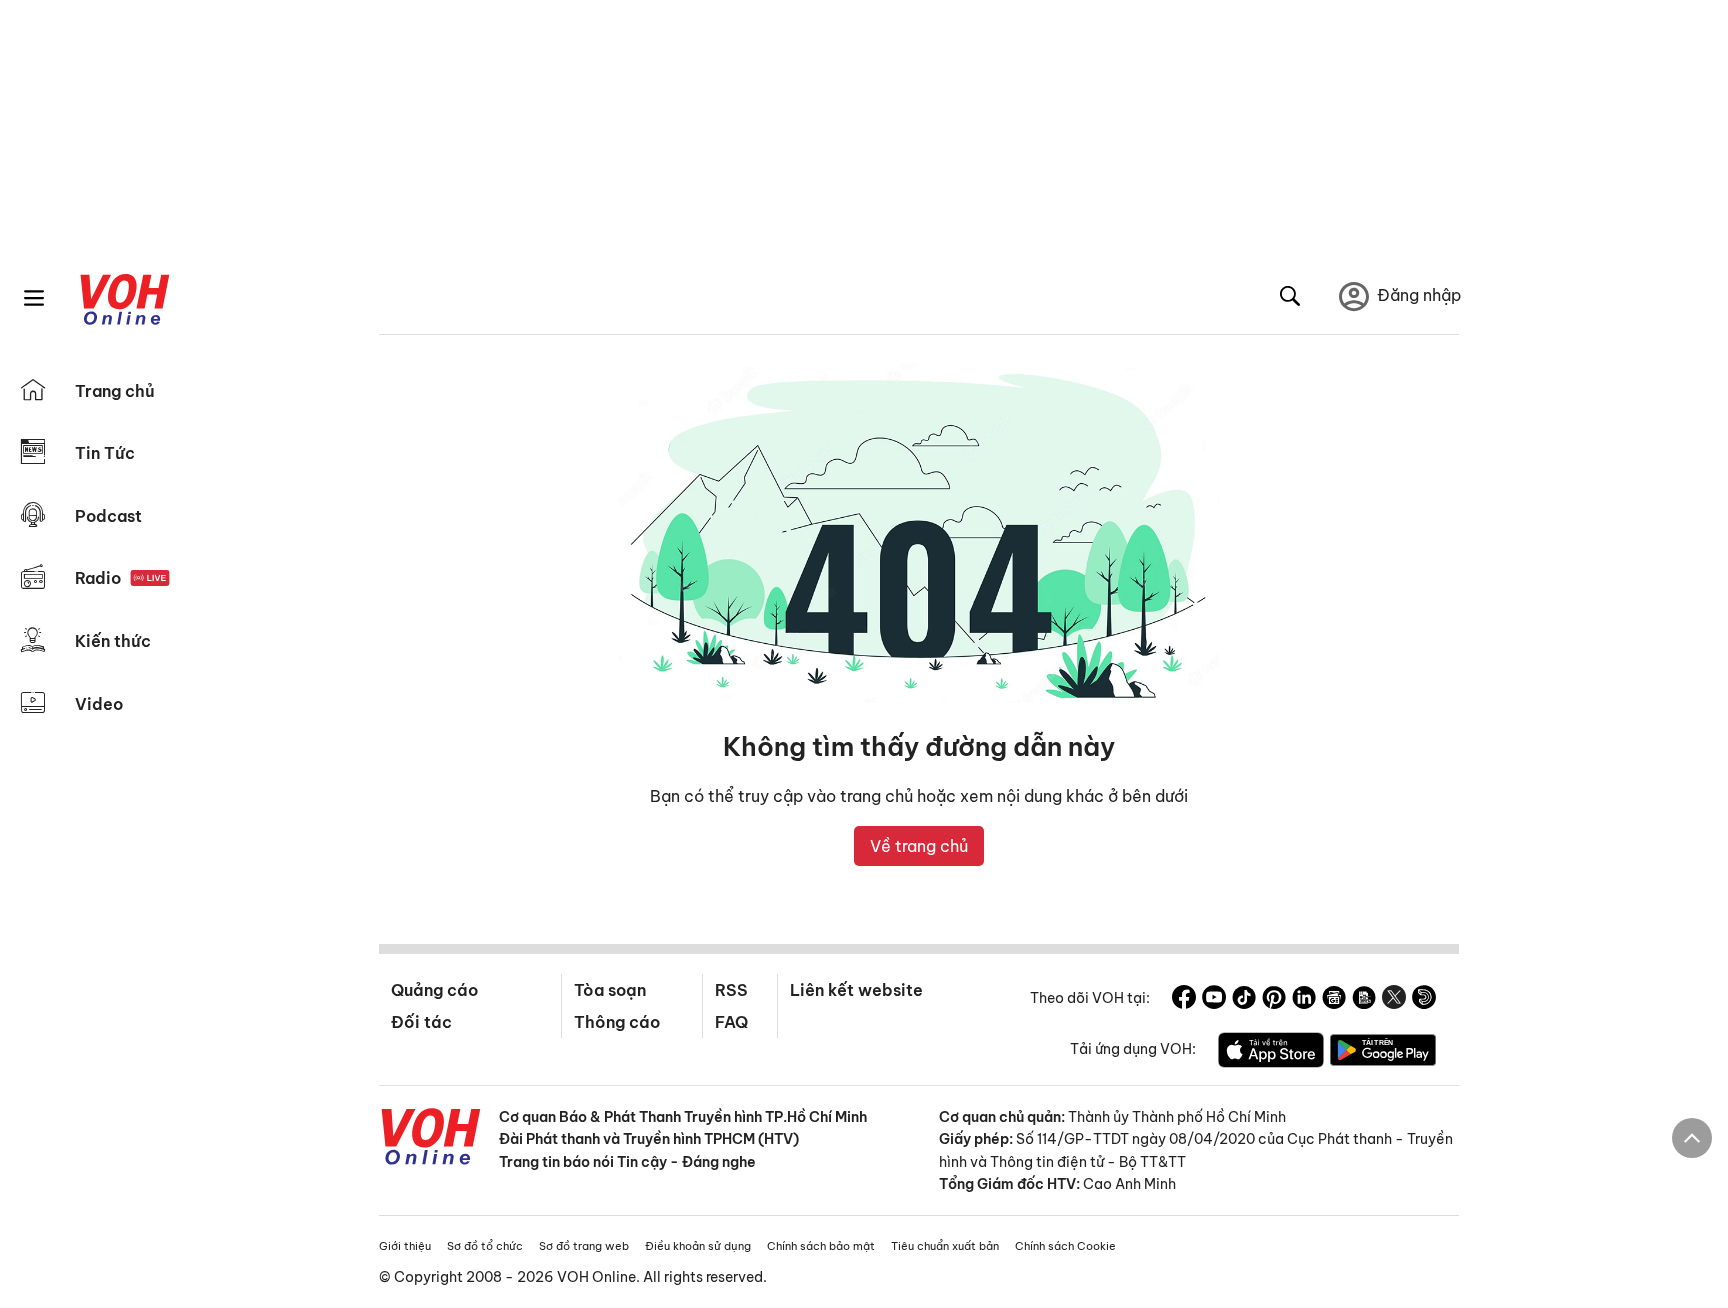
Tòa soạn (610, 990)
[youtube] (1214, 1000)
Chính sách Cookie (1065, 1246)
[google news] (1334, 1000)
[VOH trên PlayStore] (1383, 1053)
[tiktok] (1244, 1000)
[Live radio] (150, 579)
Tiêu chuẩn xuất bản (945, 1246)
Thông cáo (617, 1022)
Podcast (108, 516)
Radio (98, 578)
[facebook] (1184, 1000)
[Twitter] (1394, 1000)
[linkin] (1304, 1000)
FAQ (731, 1022)
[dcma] (1364, 1000)
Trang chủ (115, 391)
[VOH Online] (431, 1139)
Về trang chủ (919, 846)
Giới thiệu (405, 1246)
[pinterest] (1274, 1000)
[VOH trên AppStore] (1271, 1053)
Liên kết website (856, 990)
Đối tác (421, 1022)
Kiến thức (113, 641)
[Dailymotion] (1424, 1000)
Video (99, 704)
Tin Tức (105, 453)
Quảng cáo (434, 990)
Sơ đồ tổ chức (485, 1246)
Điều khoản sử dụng (698, 1246)
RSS (731, 990)
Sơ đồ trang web (584, 1246)
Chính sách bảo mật (821, 1246)
